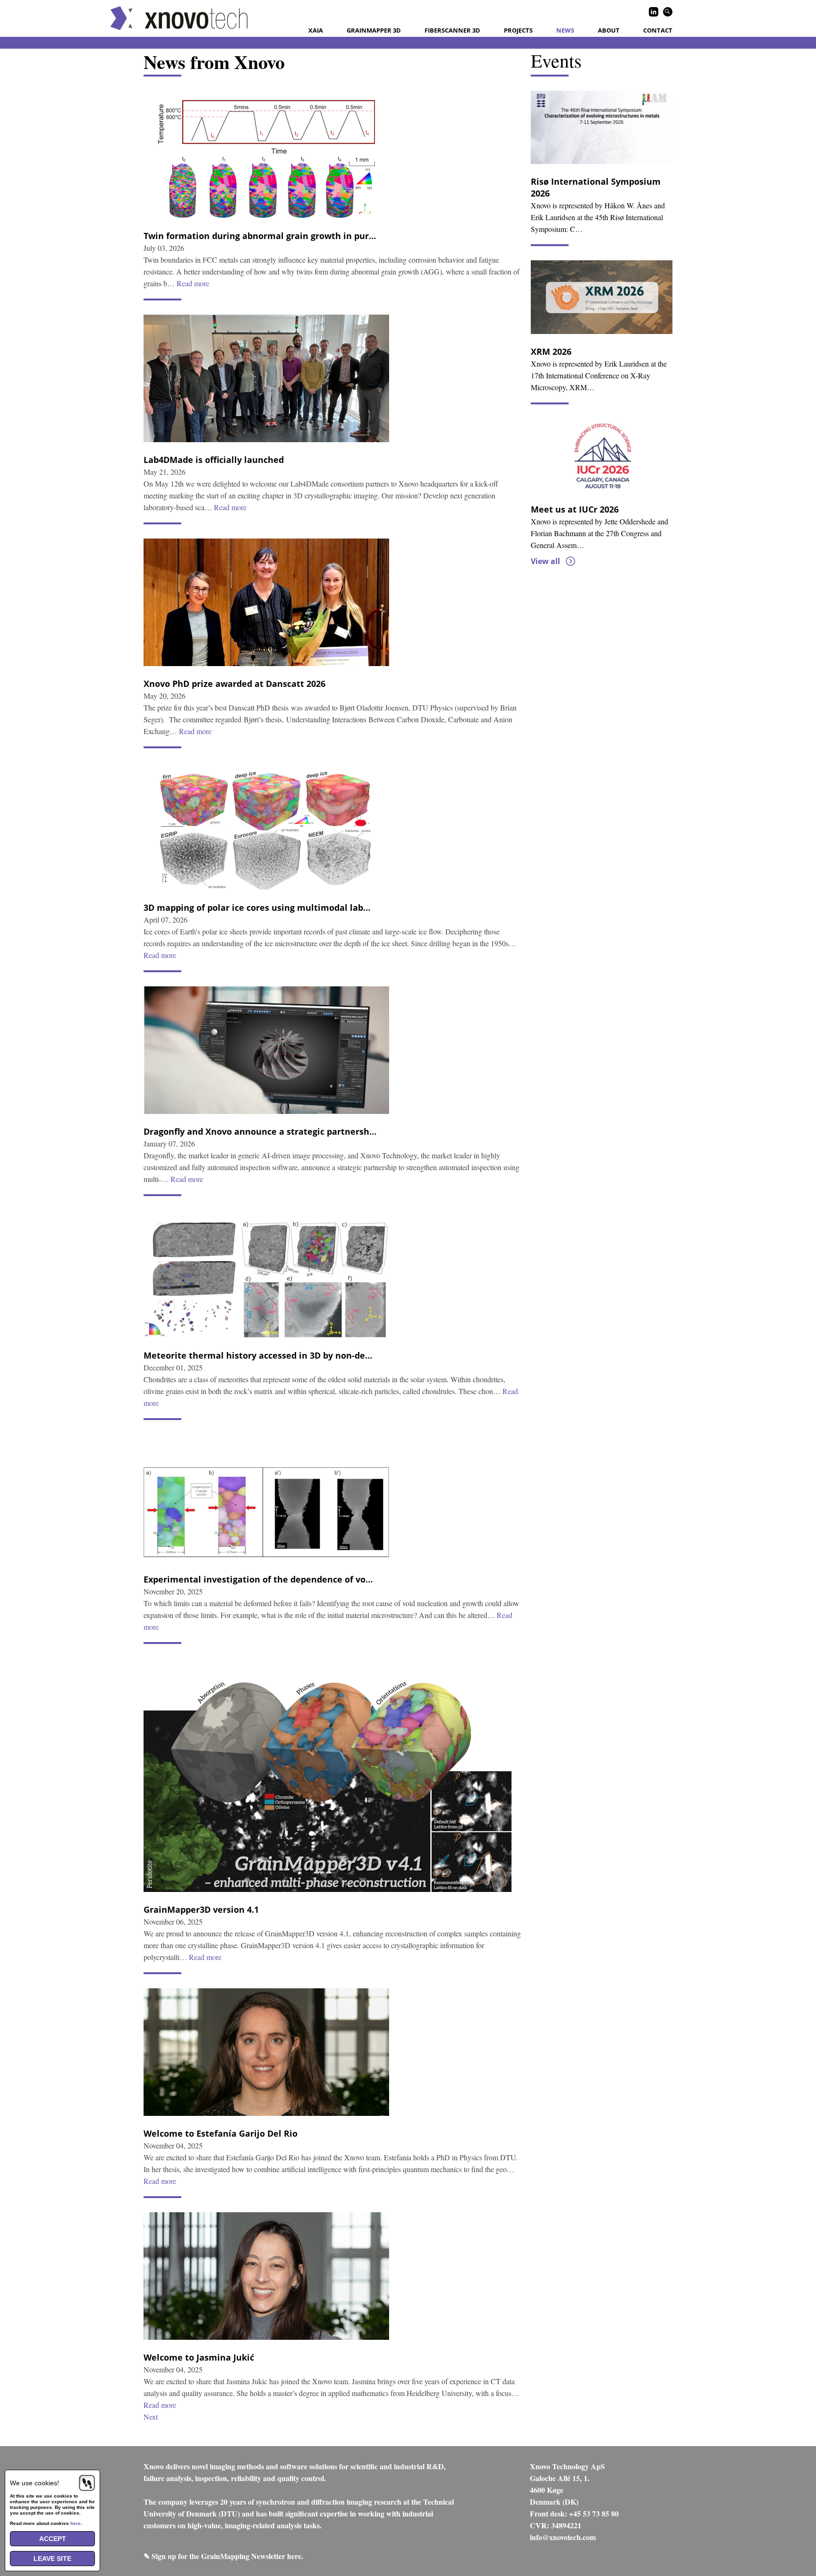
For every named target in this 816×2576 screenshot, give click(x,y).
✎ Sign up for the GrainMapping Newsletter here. (223, 2556)
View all (545, 561)
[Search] (668, 12)
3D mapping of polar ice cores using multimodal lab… (257, 907)
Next (151, 2417)
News (565, 30)
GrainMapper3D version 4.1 (201, 1909)
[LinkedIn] (654, 12)
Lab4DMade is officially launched (214, 460)
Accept (53, 2539)
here (76, 2523)
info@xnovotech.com (563, 2537)
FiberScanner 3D (452, 30)
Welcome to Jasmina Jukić (199, 2357)
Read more (193, 283)
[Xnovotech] (179, 18)
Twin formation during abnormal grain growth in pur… (260, 236)
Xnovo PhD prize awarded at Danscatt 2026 (234, 684)
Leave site (52, 2559)
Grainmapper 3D (374, 30)
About (609, 30)
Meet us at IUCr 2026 (575, 509)
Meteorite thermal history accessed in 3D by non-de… (258, 1355)
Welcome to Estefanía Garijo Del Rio (221, 2133)
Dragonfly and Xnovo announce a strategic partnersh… (260, 1131)
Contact (658, 30)
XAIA (316, 30)
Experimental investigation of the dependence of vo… (258, 1579)
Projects (518, 30)
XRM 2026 (551, 351)
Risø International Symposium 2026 (596, 187)
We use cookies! (34, 2483)
